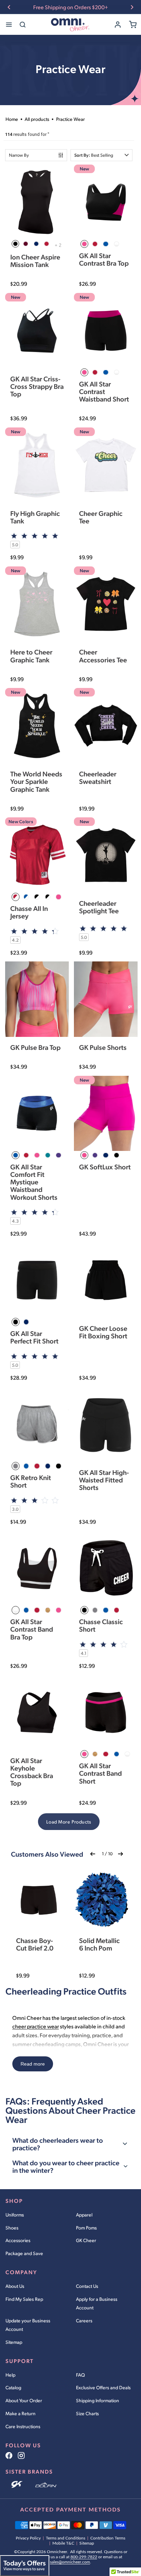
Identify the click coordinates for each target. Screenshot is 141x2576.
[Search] (23, 25)
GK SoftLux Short (105, 1167)
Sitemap (14, 2342)
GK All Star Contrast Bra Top (104, 259)
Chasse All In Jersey (29, 912)
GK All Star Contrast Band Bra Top (32, 1629)
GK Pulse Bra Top (35, 1047)
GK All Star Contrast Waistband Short (104, 391)
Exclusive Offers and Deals (103, 2387)
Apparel (84, 2215)
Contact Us (87, 2286)
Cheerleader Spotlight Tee (99, 907)
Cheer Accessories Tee (103, 656)
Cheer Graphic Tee (101, 517)
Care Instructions (23, 2426)
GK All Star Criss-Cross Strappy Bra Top (37, 386)
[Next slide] (132, 7)
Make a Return (21, 2413)
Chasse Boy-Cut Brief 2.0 (35, 1944)
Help (10, 2375)
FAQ (80, 2375)
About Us (15, 2286)
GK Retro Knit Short (31, 1481)
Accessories (18, 2240)
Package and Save (24, 2253)
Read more (33, 2064)
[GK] (18, 2485)
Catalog (13, 2387)
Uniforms (15, 2215)
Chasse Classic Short (101, 1625)
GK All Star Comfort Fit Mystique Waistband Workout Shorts (34, 1182)
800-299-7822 (84, 2557)
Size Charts (87, 2413)
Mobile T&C (63, 2543)
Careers (84, 2320)
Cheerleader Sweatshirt (98, 777)
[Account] (118, 25)
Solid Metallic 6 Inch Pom (99, 1944)
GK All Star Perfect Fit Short (34, 1337)
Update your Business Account (28, 2325)
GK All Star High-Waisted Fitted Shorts (104, 1480)
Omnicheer (57, 2552)
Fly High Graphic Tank (35, 517)
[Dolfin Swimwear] (46, 2485)
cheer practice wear (36, 2026)
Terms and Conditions (66, 2538)
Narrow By (19, 155)
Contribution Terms (108, 2538)
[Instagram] (21, 2455)
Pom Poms (86, 2228)
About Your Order (24, 2400)
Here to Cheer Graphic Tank (31, 656)
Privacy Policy (28, 2538)
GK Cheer (86, 2240)
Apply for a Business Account (97, 2303)
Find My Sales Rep (24, 2299)
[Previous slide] (9, 7)
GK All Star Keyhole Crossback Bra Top (32, 1772)
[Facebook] (9, 2455)
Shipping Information (98, 2400)
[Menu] (9, 25)
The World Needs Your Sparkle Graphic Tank (36, 781)
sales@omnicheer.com (70, 2562)
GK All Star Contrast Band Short (100, 1773)
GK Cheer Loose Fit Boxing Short (103, 1332)
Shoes (12, 2228)
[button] (101, 155)
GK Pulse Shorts (103, 1047)
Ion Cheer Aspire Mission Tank (35, 261)
